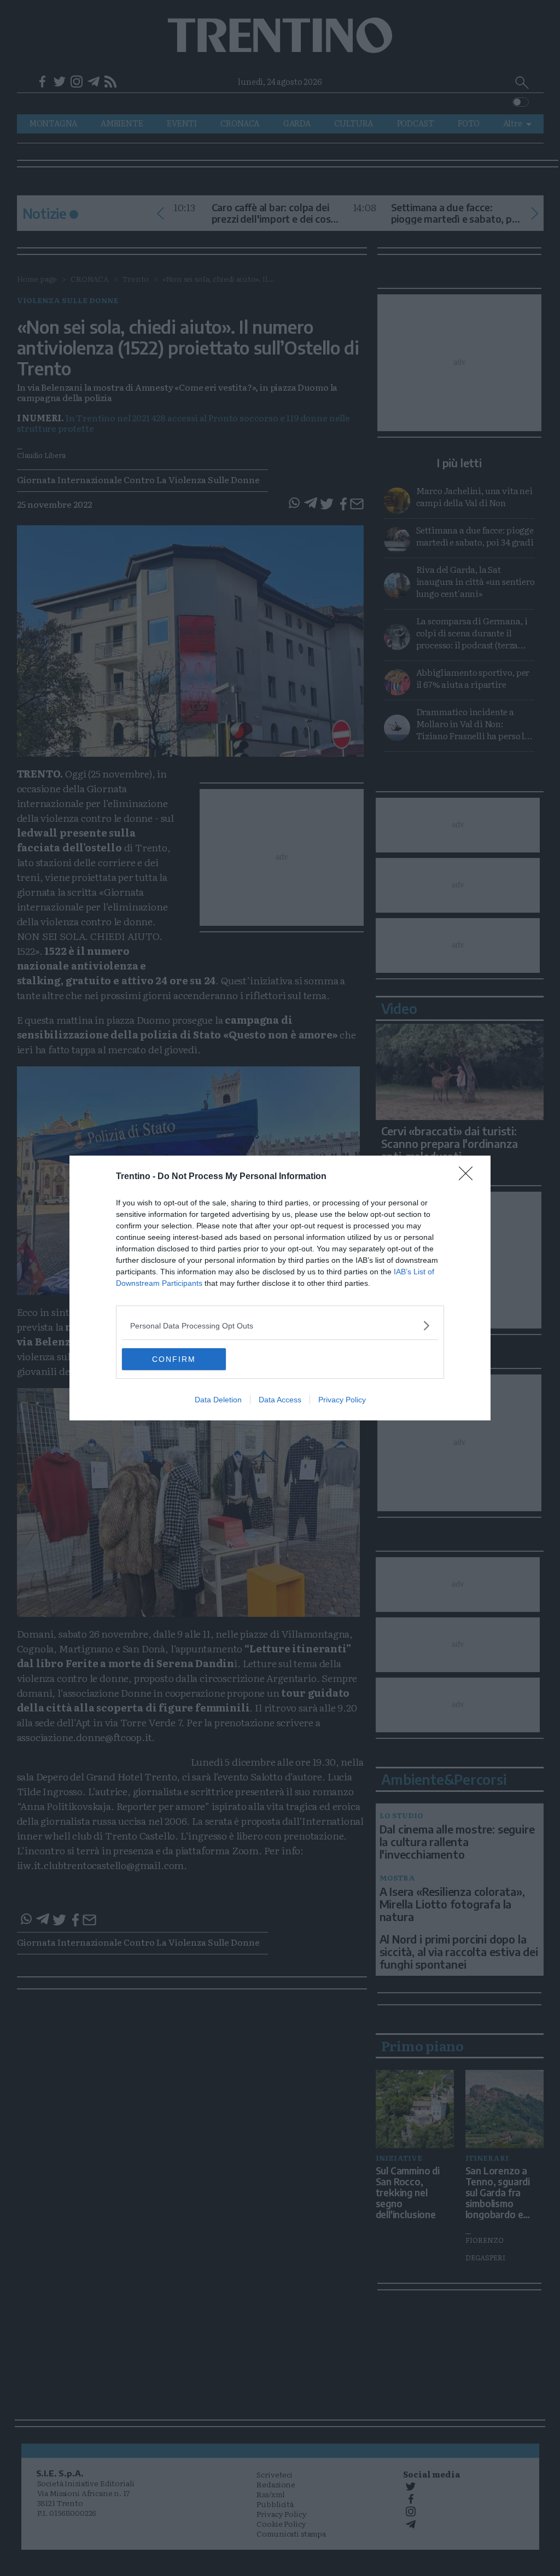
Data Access (280, 1400)
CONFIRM (174, 1359)
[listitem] (280, 1325)
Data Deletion (218, 1400)
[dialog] (280, 1288)
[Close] (469, 1177)
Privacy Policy (342, 1400)
